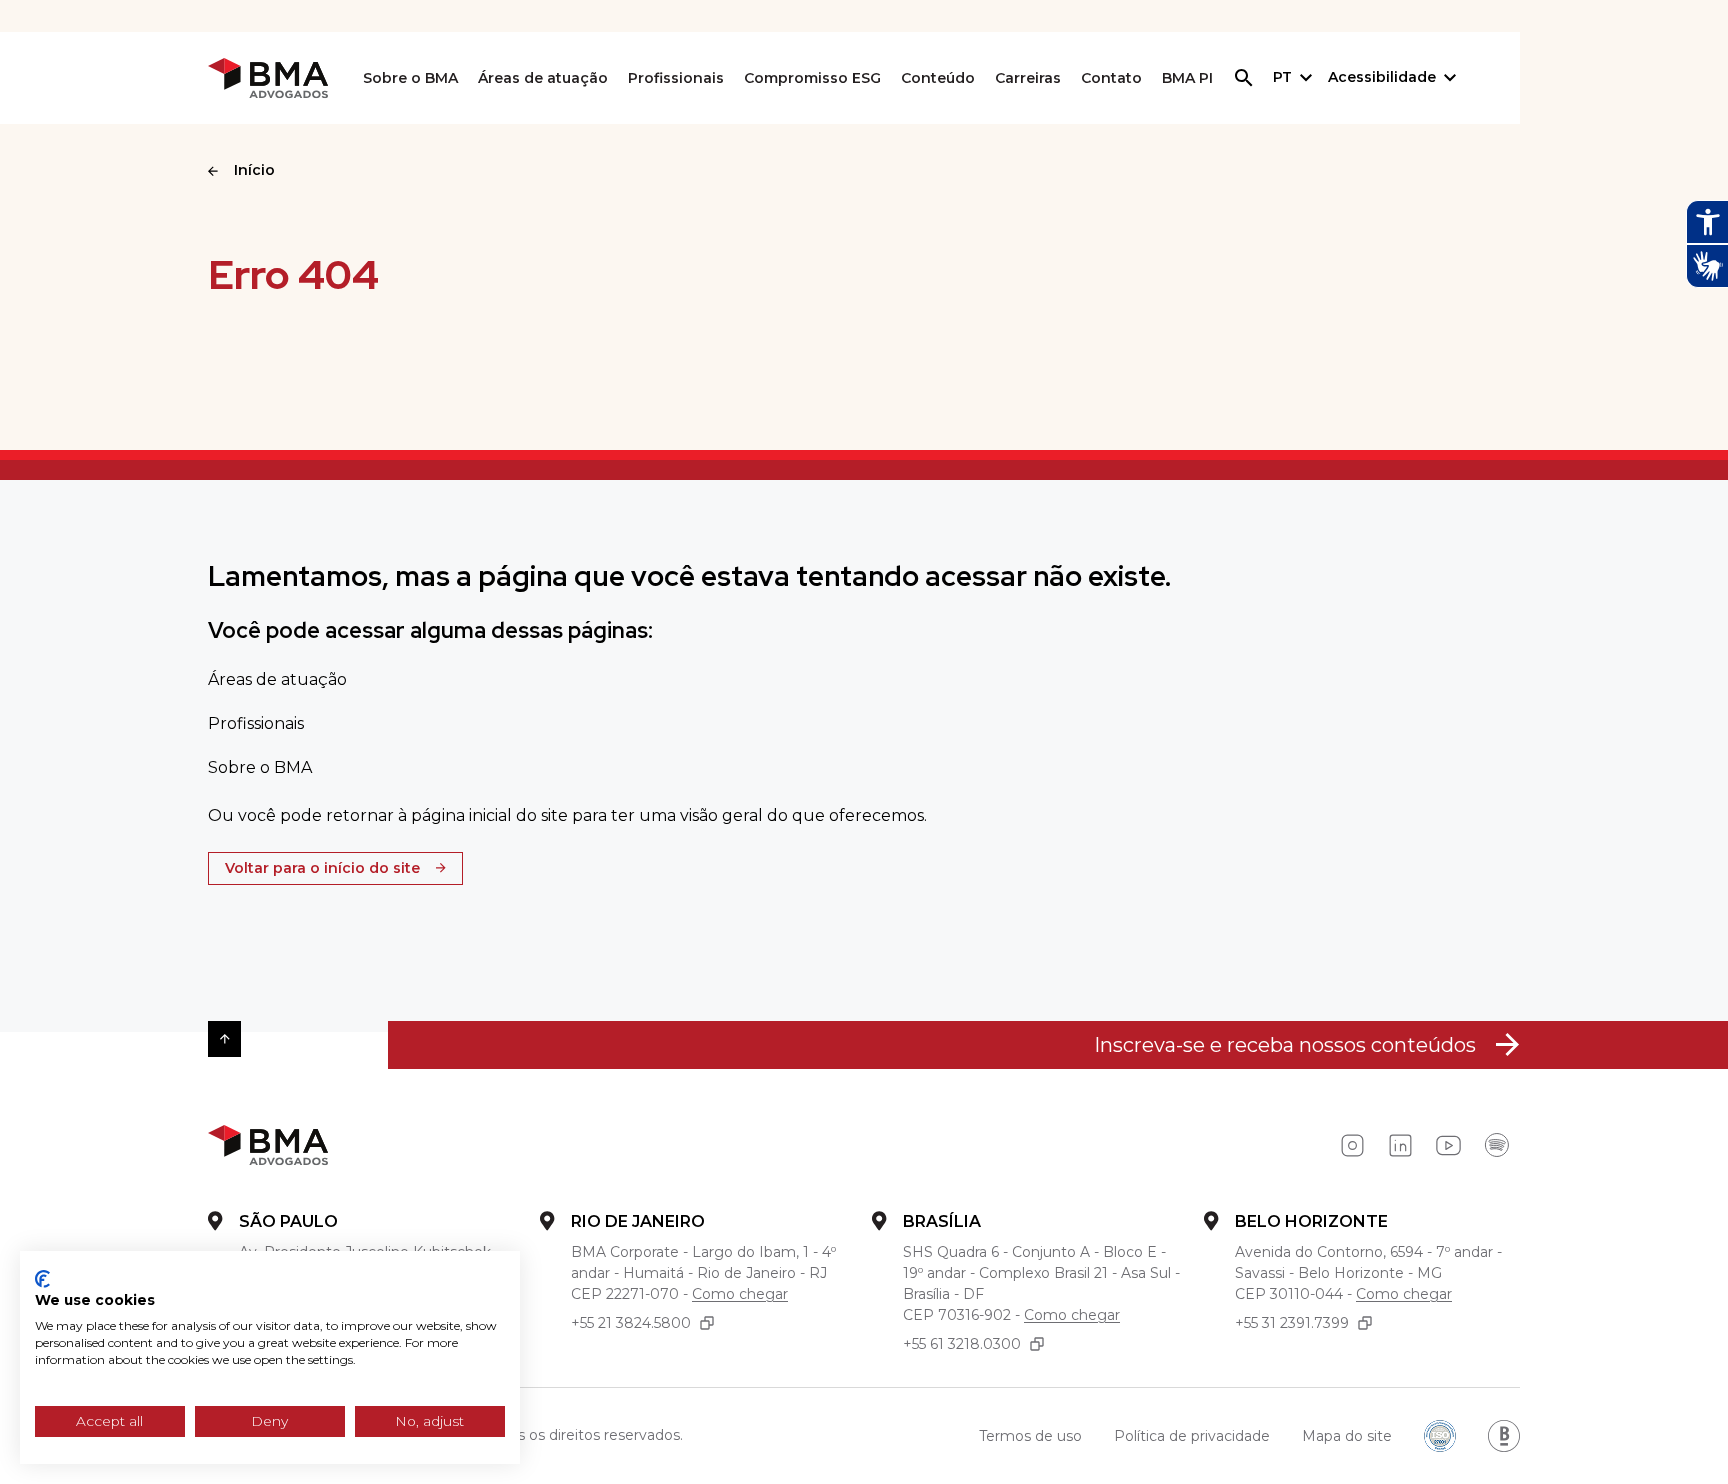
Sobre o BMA (410, 78)
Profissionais (676, 78)
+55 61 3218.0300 (962, 1344)
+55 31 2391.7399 (1292, 1323)
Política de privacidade (1192, 1436)
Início (254, 170)
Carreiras (1028, 78)
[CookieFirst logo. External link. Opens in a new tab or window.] (42, 1279)
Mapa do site (1347, 1436)
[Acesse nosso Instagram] (1352, 1146)
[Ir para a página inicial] (268, 78)
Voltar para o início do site (322, 868)
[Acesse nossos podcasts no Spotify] (1496, 1146)
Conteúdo (938, 78)
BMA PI (1187, 78)
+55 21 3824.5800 (631, 1323)
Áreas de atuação (543, 78)
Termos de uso (1030, 1436)
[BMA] (268, 1145)
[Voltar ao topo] (224, 1039)
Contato (1111, 78)
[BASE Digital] (1504, 1436)
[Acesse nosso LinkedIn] (1400, 1146)
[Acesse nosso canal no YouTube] (1448, 1146)
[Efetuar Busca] (1244, 78)
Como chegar (740, 1294)
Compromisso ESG (812, 78)
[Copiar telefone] (707, 1323)
